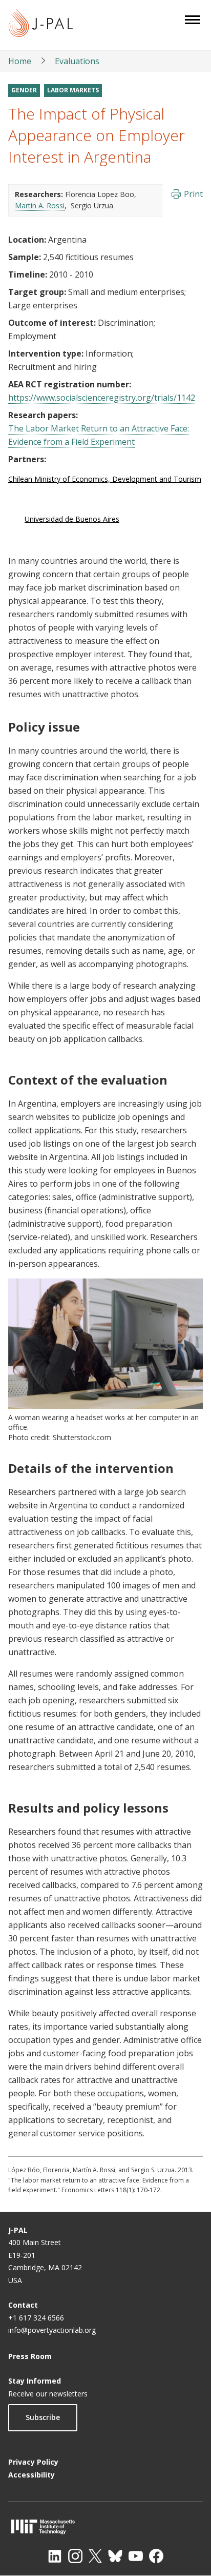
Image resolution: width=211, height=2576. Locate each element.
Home (20, 61)
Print (193, 194)
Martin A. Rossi (40, 205)
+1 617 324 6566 (36, 2318)
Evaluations (77, 61)
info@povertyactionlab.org (52, 2330)
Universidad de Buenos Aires (72, 519)
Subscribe (43, 2417)
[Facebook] (156, 2556)
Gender (24, 90)
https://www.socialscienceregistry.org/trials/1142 (102, 398)
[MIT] (105, 2526)
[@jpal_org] (75, 2556)
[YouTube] (136, 2556)
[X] (95, 2556)
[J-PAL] (41, 25)
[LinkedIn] (55, 2556)
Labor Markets (73, 90)
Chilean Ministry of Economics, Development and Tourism (105, 479)
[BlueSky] (115, 2556)
